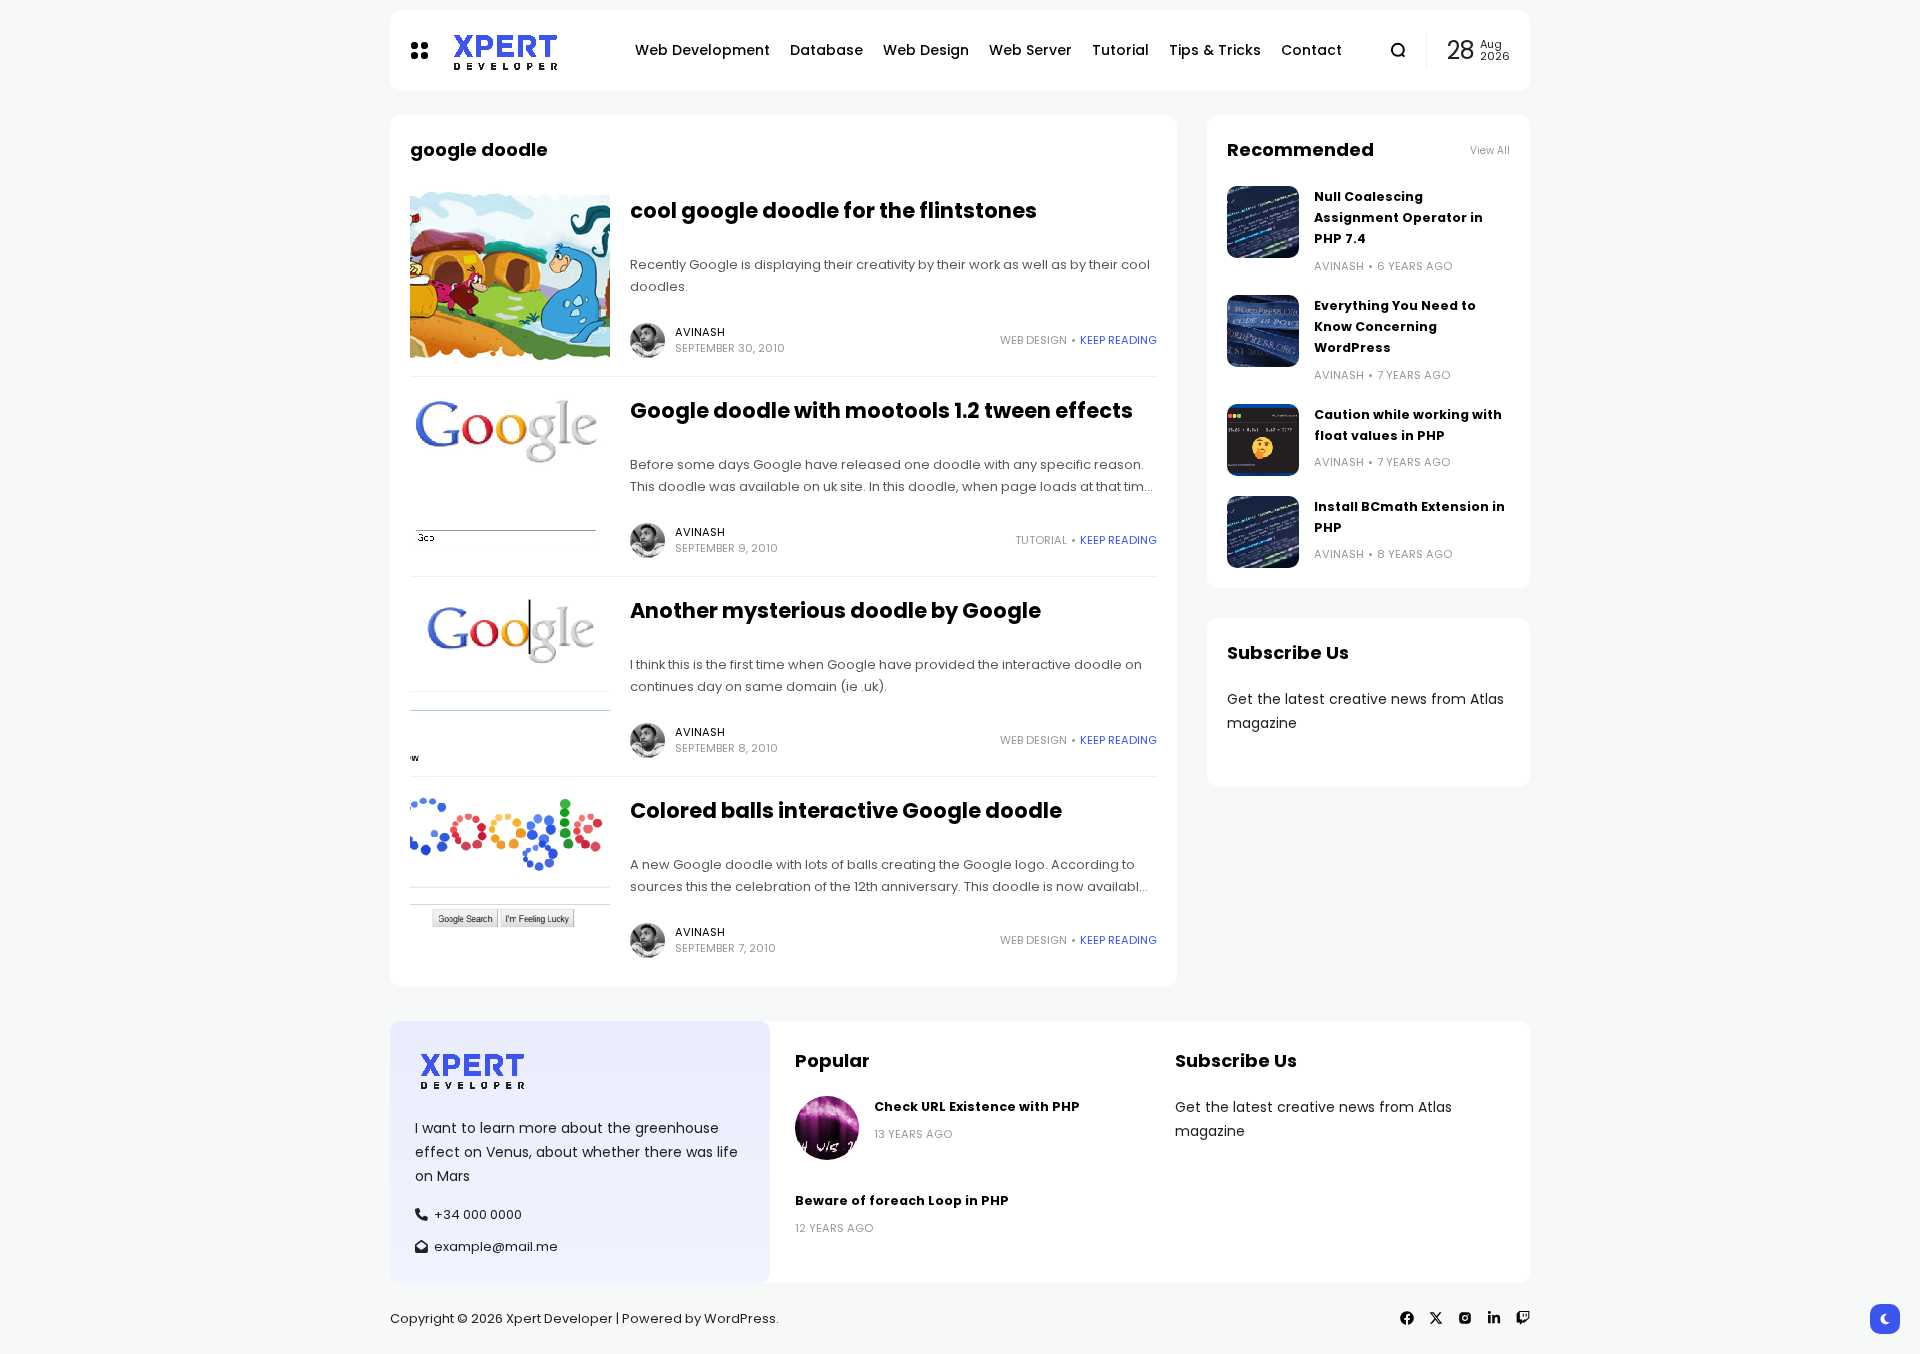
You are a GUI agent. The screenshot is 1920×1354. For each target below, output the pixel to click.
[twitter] (1436, 1318)
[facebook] (1407, 1318)
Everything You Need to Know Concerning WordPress (1395, 327)
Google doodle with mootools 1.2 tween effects (881, 410)
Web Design (1033, 340)
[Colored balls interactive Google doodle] (510, 876)
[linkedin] (1494, 1318)
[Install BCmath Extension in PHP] (1263, 532)
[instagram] (1465, 1318)
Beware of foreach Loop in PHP (902, 1200)
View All (1490, 150)
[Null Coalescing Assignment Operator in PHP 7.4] (1263, 222)
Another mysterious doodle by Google (835, 610)
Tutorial (1041, 540)
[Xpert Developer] (526, 50)
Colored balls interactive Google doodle (846, 810)
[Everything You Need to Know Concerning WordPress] (1263, 331)
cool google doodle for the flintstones (833, 210)
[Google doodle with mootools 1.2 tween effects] (510, 476)
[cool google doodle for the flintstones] (510, 276)
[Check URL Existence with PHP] (827, 1128)
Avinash (700, 332)
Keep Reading (1118, 340)
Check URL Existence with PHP (977, 1106)
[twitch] (1523, 1318)
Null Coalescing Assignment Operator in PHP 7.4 (1398, 218)
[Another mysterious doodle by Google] (510, 676)
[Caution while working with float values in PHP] (1263, 440)
